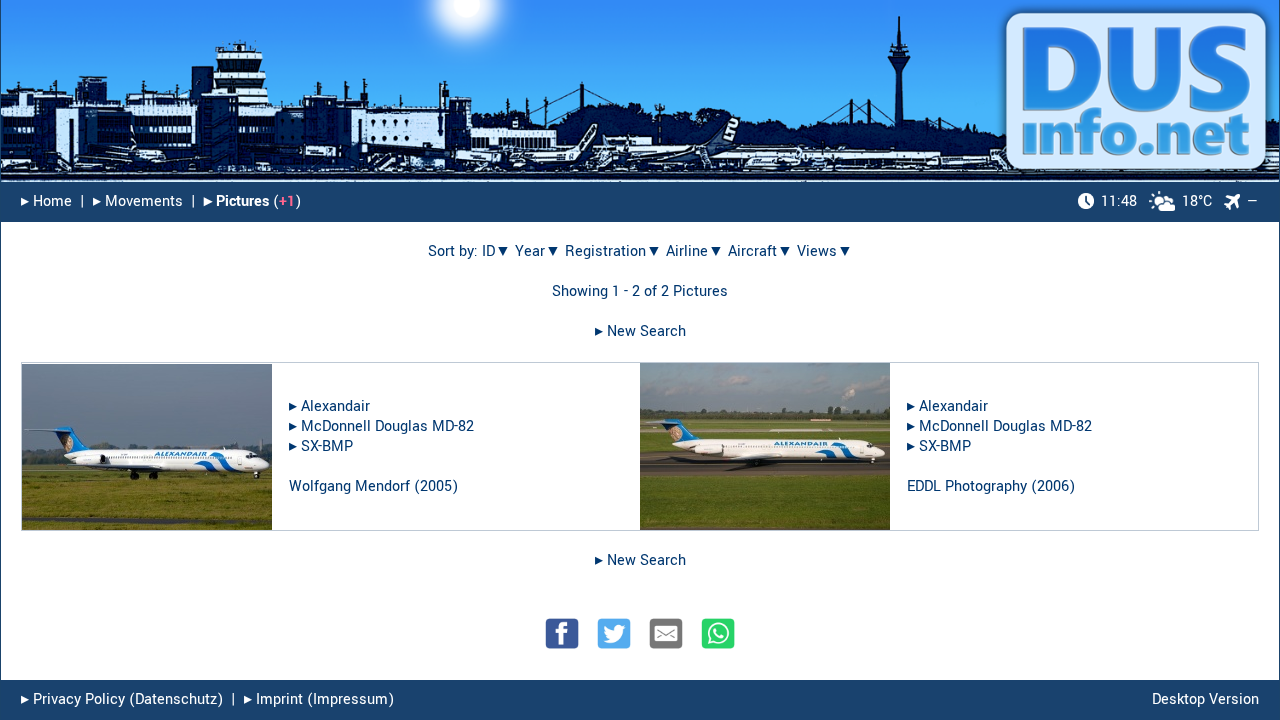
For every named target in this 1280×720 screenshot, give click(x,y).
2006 (1053, 486)
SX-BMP (327, 446)
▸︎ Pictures (236, 201)
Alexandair (335, 406)
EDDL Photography (967, 486)
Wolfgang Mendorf (349, 486)
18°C (1156, 201)
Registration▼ (613, 251)
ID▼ (496, 251)
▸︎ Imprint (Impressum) (319, 699)
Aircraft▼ (760, 251)
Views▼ (825, 251)
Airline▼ (695, 251)
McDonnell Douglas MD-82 (387, 426)
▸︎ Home (46, 201)
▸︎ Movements (138, 201)
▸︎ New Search (640, 331)
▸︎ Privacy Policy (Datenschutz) (122, 699)
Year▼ (538, 251)
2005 (436, 486)
